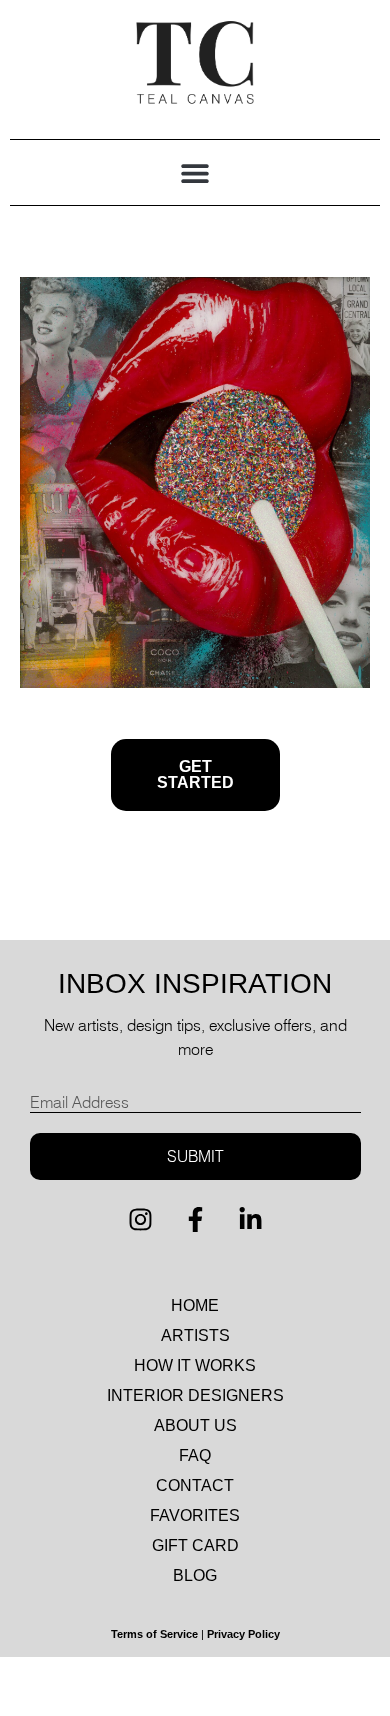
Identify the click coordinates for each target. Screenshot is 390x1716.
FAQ (195, 1455)
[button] (195, 172)
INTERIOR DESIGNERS (195, 1395)
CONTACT (195, 1485)
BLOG (195, 1575)
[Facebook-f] (195, 1220)
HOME (195, 1305)
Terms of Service (154, 1634)
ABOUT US (195, 1425)
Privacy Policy (243, 1634)
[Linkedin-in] (250, 1220)
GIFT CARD (195, 1545)
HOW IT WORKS (195, 1365)
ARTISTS (195, 1335)
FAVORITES (195, 1515)
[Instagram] (140, 1220)
